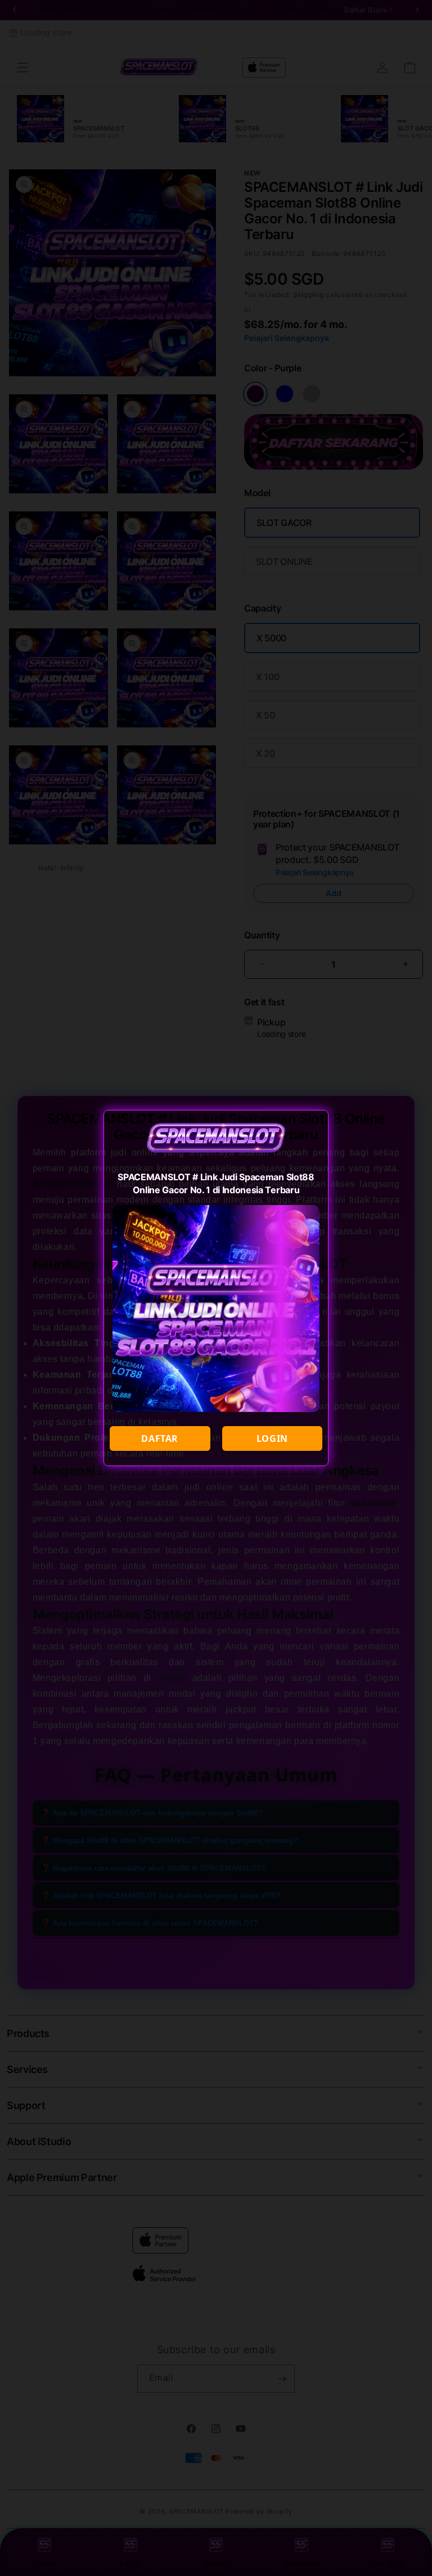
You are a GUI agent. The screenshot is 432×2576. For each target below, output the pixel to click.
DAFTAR (160, 1438)
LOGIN (272, 1438)
